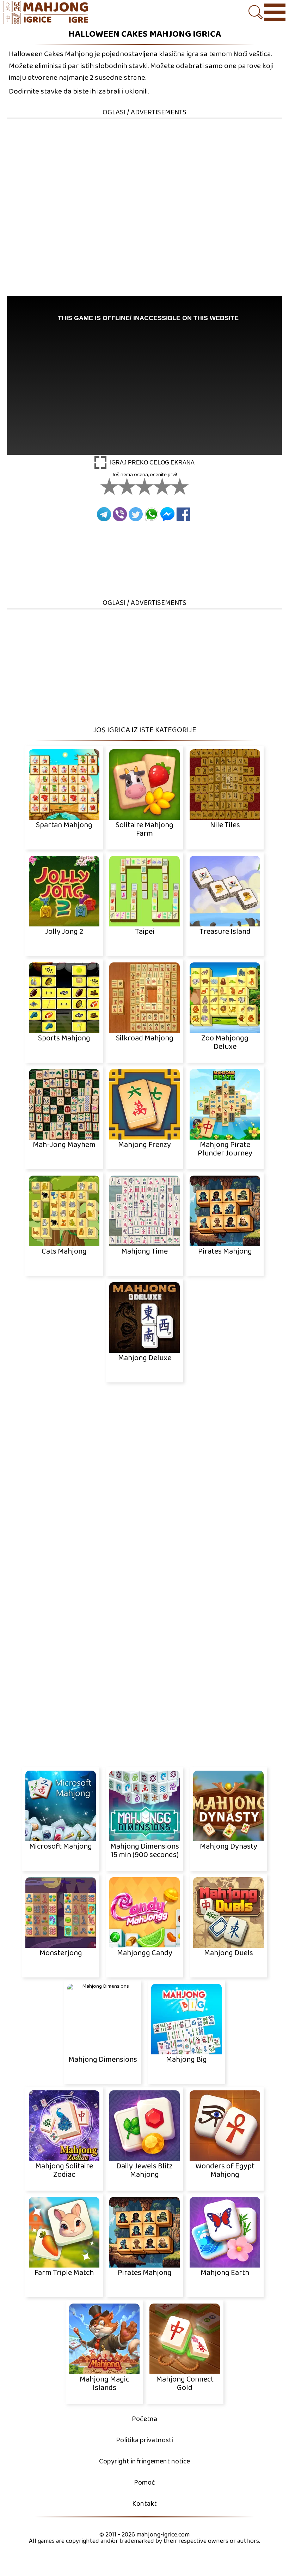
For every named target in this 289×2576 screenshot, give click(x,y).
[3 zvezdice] (144, 486)
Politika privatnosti (144, 2440)
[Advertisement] (144, 169)
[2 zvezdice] (127, 486)
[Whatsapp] (152, 514)
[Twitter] (136, 514)
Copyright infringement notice (144, 2461)
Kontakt (144, 2504)
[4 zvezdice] (162, 486)
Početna (144, 2419)
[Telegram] (104, 514)
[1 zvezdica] (109, 486)
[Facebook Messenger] (167, 514)
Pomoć (144, 2483)
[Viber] (120, 514)
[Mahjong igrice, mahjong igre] (49, 13)
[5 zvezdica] (180, 486)
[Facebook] (183, 514)
